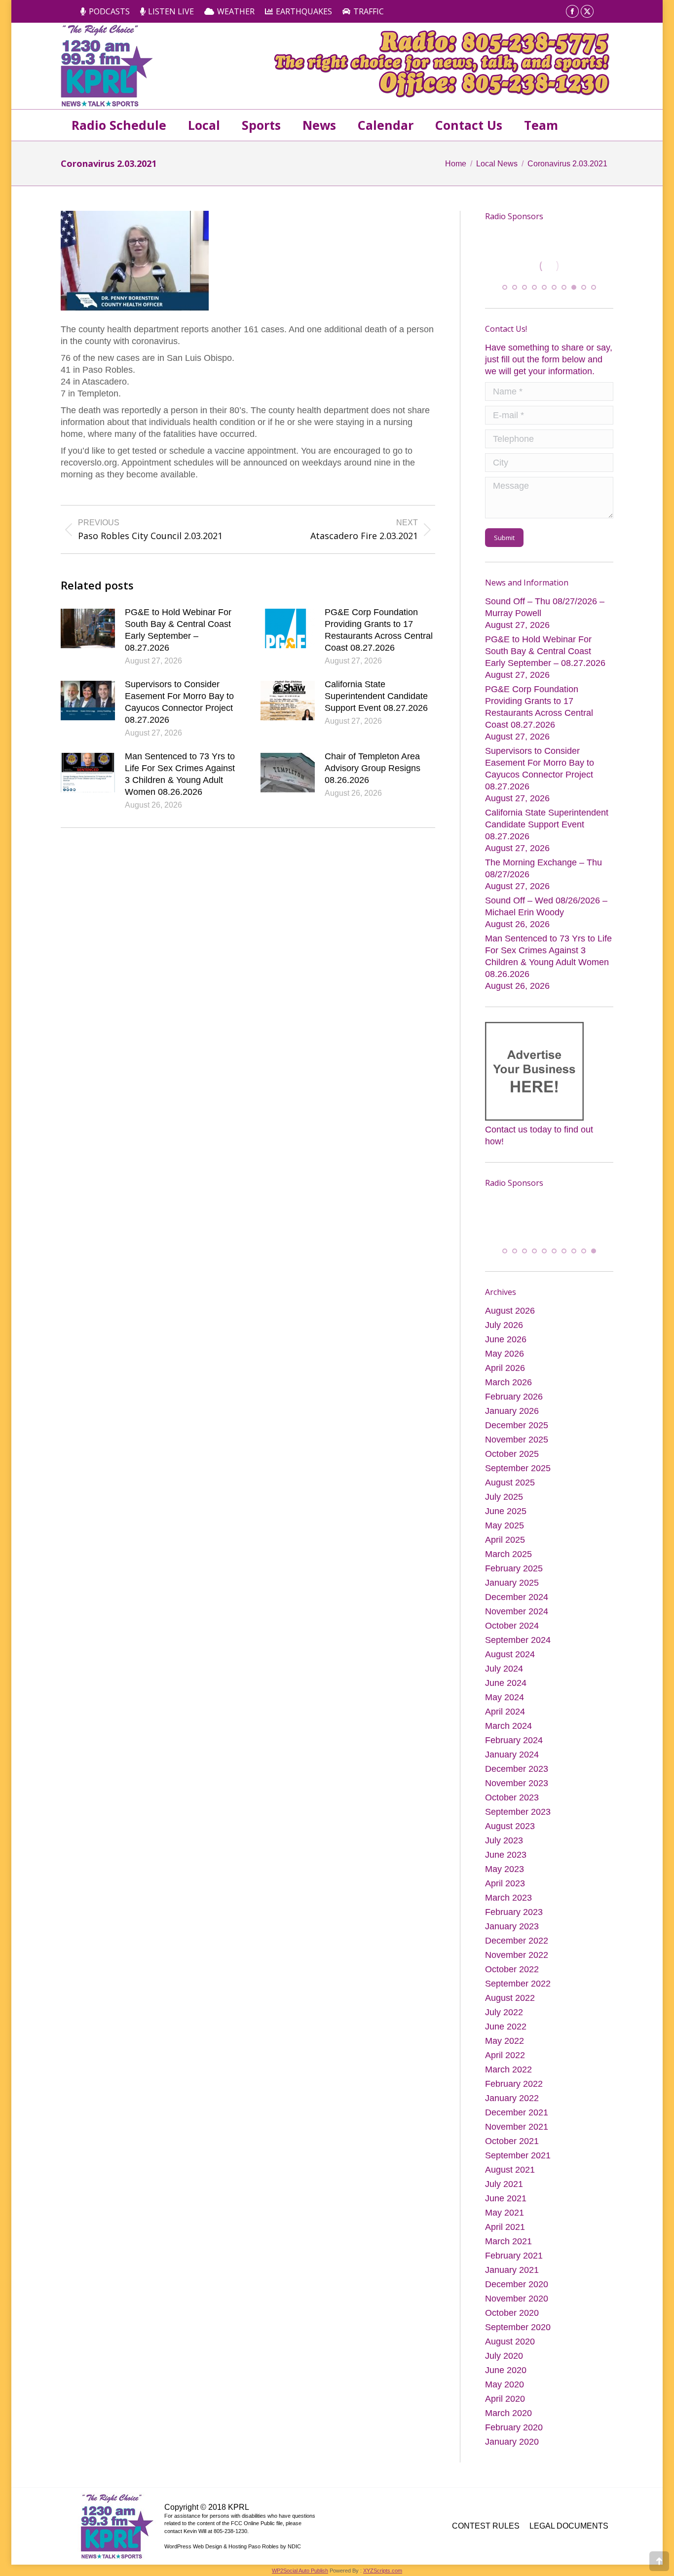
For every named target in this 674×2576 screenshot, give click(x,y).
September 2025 (518, 1467)
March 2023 (508, 1897)
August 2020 (510, 2341)
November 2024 (517, 1610)
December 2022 (517, 1940)
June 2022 (506, 2026)
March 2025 (508, 1553)
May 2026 (505, 1353)
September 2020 (518, 2326)
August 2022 (510, 1997)
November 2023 (517, 1782)
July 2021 (504, 2183)
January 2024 (512, 1754)
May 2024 (505, 1696)
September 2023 (518, 1811)
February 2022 (514, 2083)
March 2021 (508, 2240)
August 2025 (510, 1482)
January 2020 (512, 2441)
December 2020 (517, 2283)
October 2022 (512, 1968)
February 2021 (514, 2255)
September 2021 (518, 2154)
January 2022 (512, 2097)
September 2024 (518, 1639)
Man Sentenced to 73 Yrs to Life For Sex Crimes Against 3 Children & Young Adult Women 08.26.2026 (180, 774)
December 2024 (517, 1596)
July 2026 (504, 1324)
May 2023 (505, 1868)
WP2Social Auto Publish (300, 2570)
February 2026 (514, 1396)
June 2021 (506, 2197)
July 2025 (504, 1496)
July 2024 (504, 1668)
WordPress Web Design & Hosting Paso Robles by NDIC (233, 2545)
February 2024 (514, 1739)
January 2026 (512, 1410)
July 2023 (504, 1839)
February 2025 (514, 1567)
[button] (505, 286)
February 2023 (514, 1911)
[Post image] (88, 628)
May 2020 (505, 2383)
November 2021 (517, 2126)
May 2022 (505, 2040)
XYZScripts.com (383, 2570)
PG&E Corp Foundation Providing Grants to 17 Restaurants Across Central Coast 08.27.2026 (379, 630)
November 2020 (517, 2298)
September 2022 (518, 1983)
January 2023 (512, 1925)
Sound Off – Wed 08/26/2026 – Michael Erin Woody (546, 905)
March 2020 (508, 2412)
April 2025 (505, 1539)
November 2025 (517, 1439)
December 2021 (517, 2111)
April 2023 (505, 1882)
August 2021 (510, 2169)
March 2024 (508, 1725)
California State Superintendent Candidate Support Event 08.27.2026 (376, 696)
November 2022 (517, 1954)
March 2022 (508, 2069)
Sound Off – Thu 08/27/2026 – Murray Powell (545, 606)
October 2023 (512, 1796)
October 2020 (512, 2312)
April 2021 (505, 2226)
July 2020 (504, 2355)
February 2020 (514, 2426)
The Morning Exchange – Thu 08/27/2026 (543, 867)
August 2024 (510, 1653)
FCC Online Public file (257, 2522)
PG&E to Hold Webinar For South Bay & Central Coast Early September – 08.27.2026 (178, 630)
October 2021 (512, 2140)
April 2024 (505, 1711)
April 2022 (505, 2054)
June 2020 (506, 2369)
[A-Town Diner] (549, 266)
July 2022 (504, 2011)
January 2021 (512, 2269)
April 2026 (505, 1367)
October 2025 (512, 1453)
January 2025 (512, 1582)
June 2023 (506, 1854)
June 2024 (506, 1682)
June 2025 (506, 1510)
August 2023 (510, 1825)
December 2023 (517, 1768)
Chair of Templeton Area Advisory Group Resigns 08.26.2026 (373, 768)
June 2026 (506, 1338)
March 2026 (508, 1381)
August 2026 (510, 1310)
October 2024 (512, 1625)
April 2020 (505, 2398)
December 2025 (517, 1424)
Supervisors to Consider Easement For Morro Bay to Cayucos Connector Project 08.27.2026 (179, 702)
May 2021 (505, 2212)
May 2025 (505, 1524)
